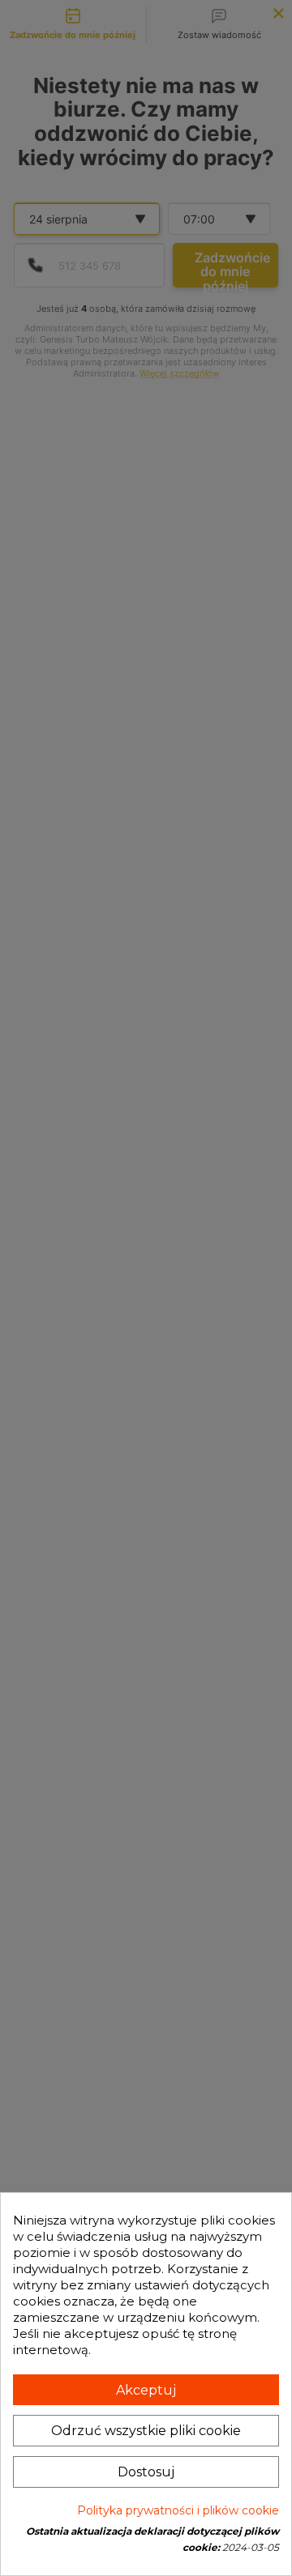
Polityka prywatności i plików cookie (178, 2510)
